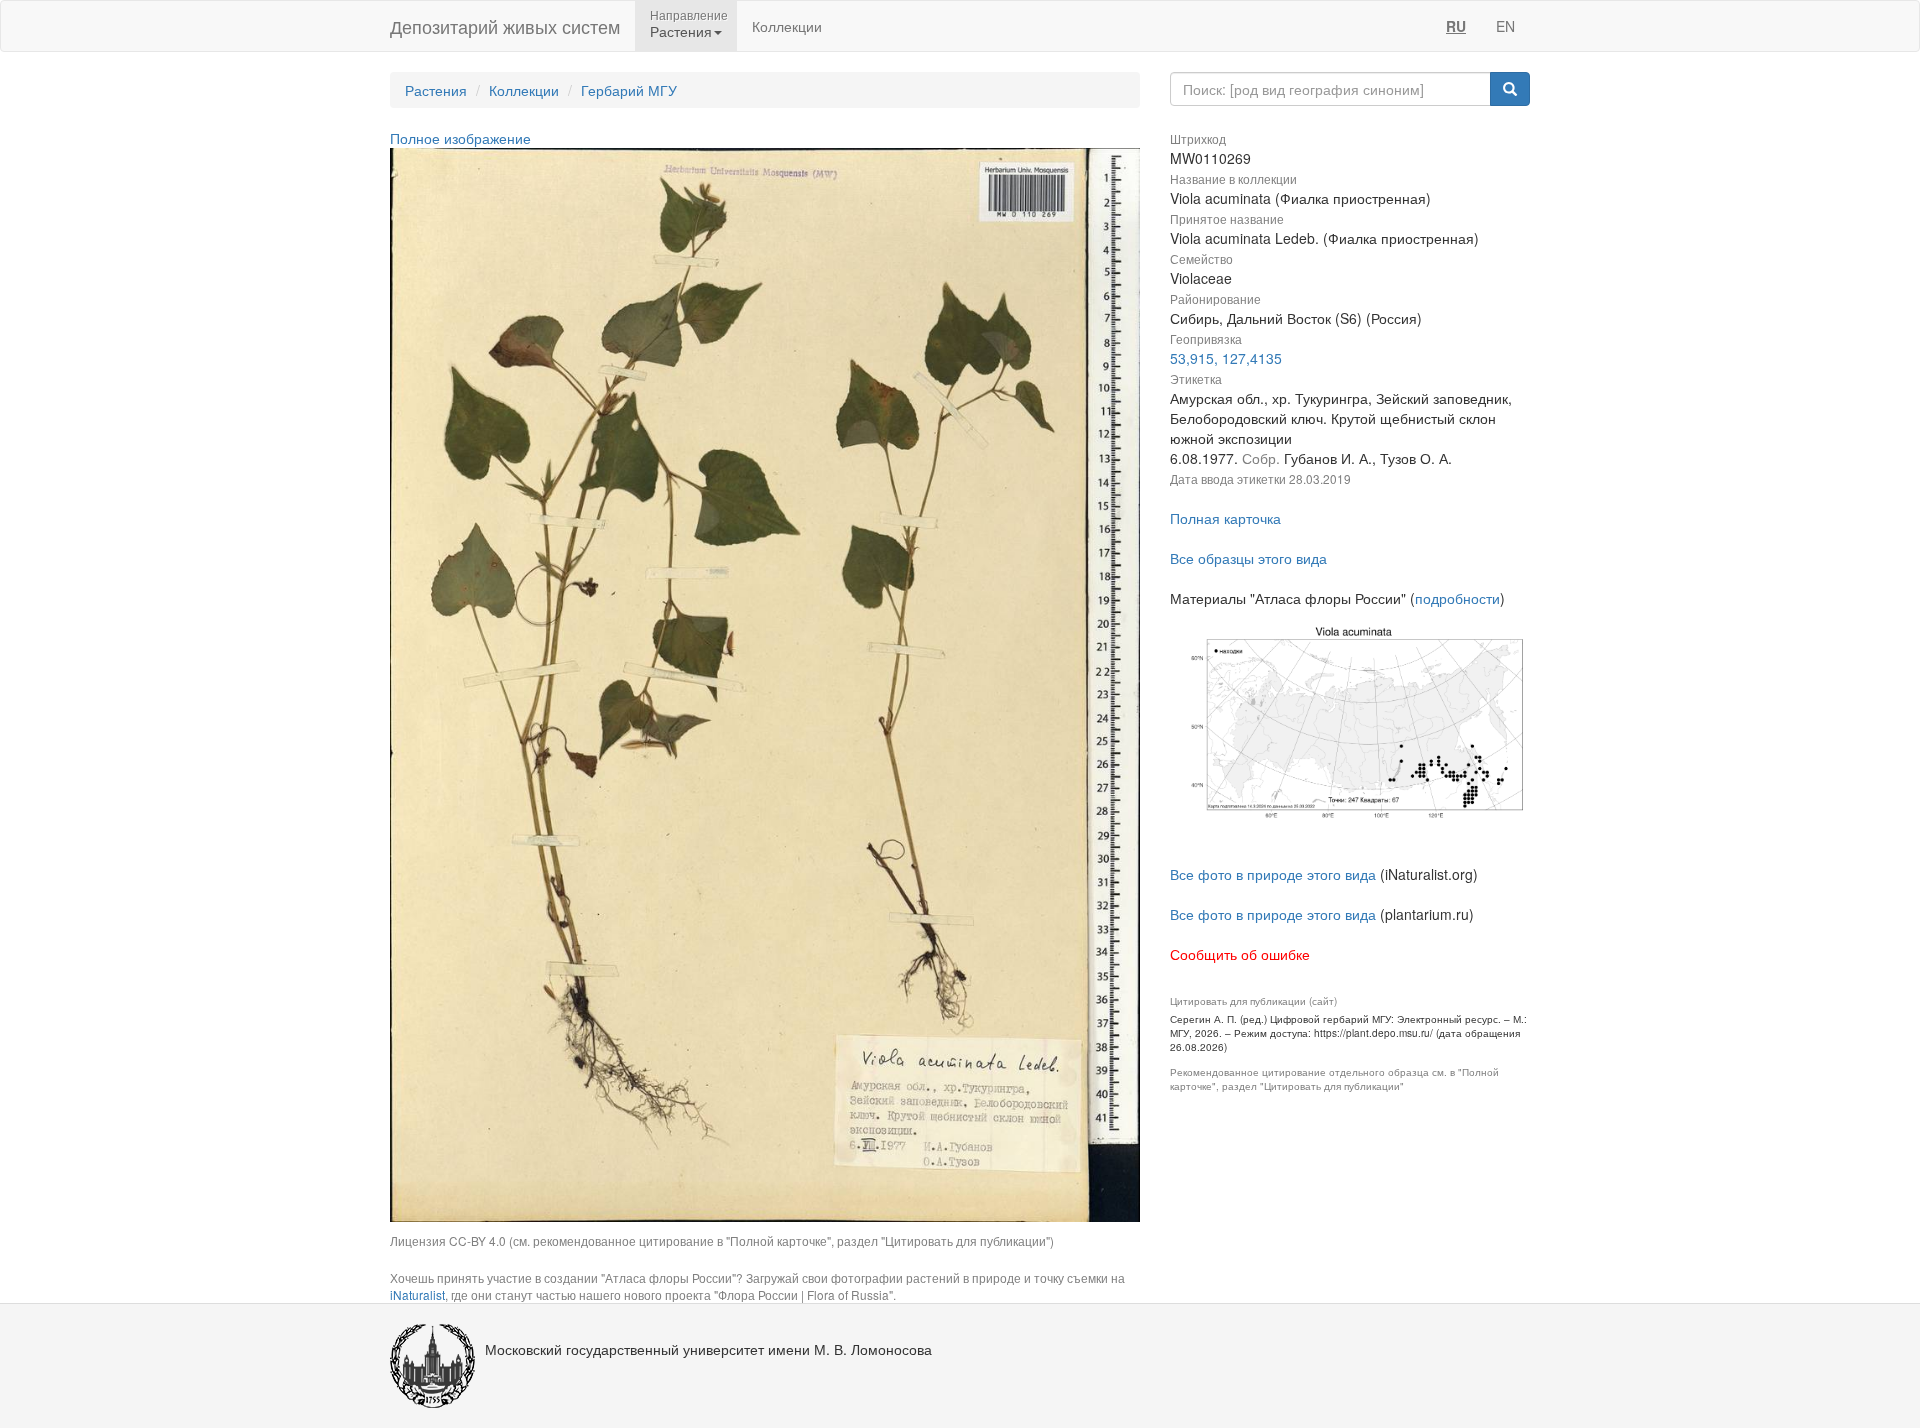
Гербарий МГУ (629, 90)
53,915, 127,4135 (1226, 358)
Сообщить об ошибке (1240, 954)
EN (1505, 26)
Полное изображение (460, 138)
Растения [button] (681, 31)
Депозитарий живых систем (505, 26)
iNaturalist (417, 1294)
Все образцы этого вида (1248, 558)
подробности (1457, 598)
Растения (436, 90)
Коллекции (787, 26)
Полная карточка (1225, 518)
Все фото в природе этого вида (1273, 874)
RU (1456, 26)
